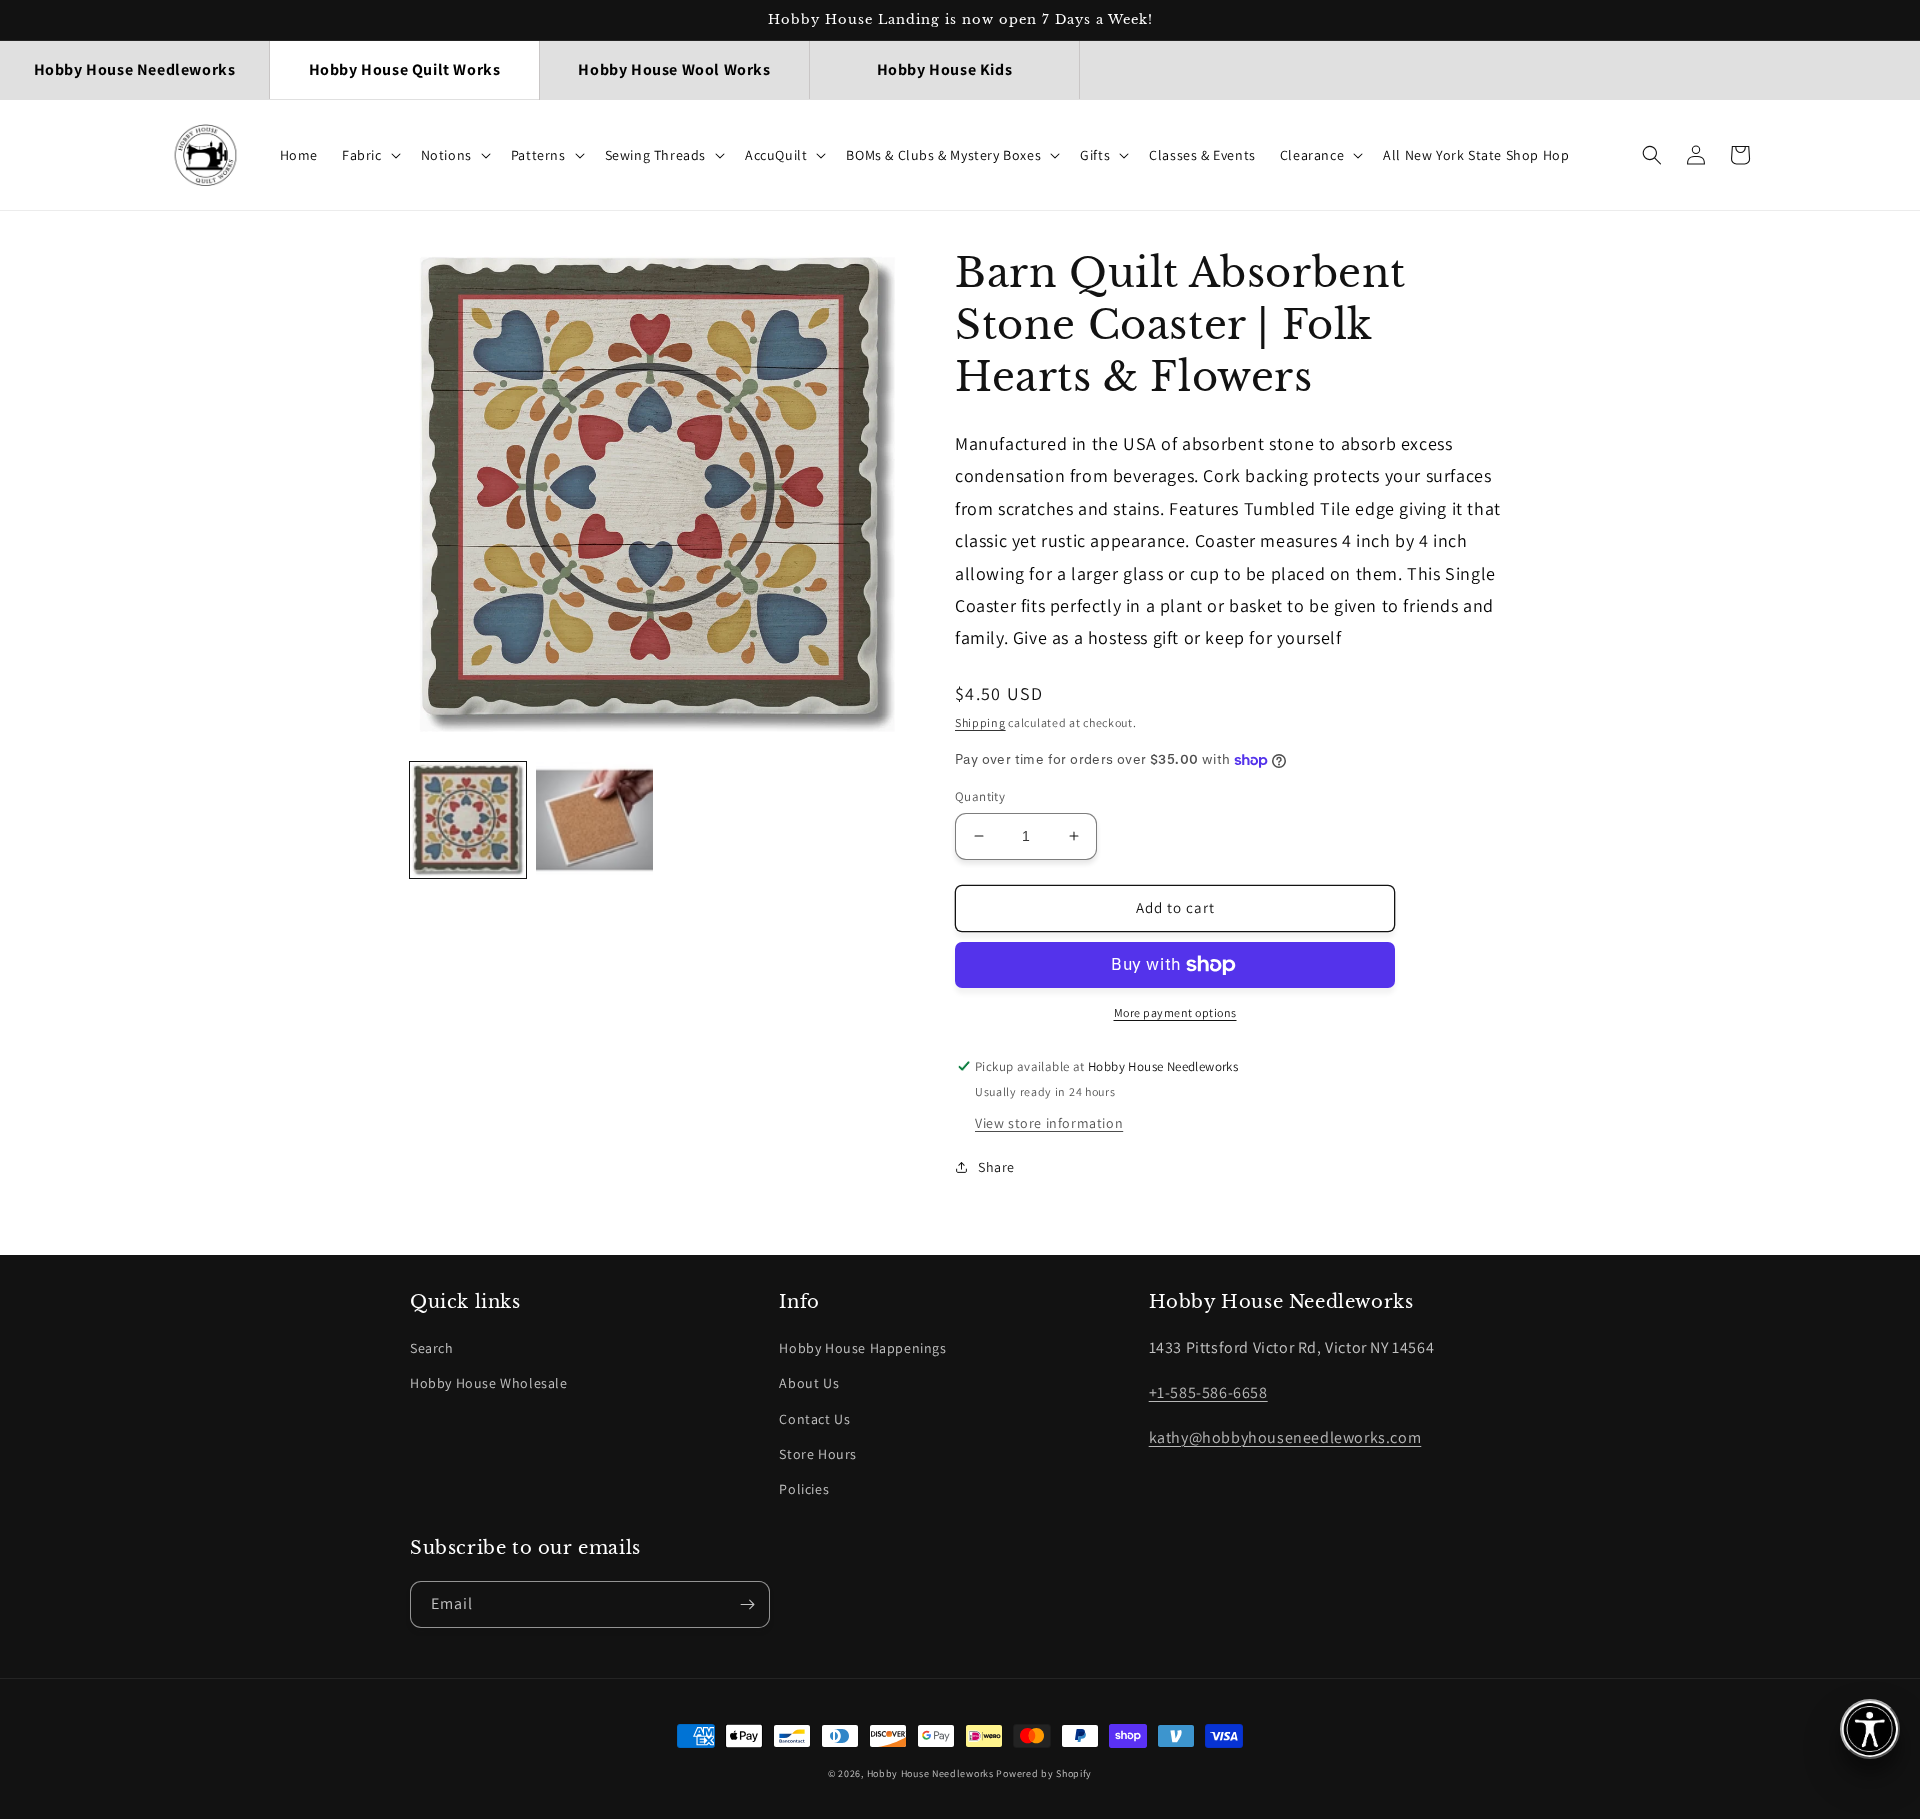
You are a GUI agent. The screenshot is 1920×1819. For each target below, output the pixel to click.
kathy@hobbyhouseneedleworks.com (1285, 1437)
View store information (1049, 1123)
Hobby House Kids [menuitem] (945, 69)
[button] (369, 155)
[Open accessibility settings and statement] (1870, 1729)
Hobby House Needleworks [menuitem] (135, 69)
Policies (804, 1489)
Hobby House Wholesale (489, 1383)
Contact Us (814, 1419)
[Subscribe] (747, 1604)
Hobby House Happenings (862, 1348)
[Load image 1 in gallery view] (468, 820)
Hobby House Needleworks (930, 1773)
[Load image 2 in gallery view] (594, 820)
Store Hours (818, 1454)
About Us (809, 1383)
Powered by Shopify (1044, 1773)
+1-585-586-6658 (1208, 1392)
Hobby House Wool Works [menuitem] (674, 69)
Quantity (980, 796)
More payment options (1175, 1012)
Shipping (980, 722)
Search (432, 1348)
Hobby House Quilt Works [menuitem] (405, 69)
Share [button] (996, 1167)
